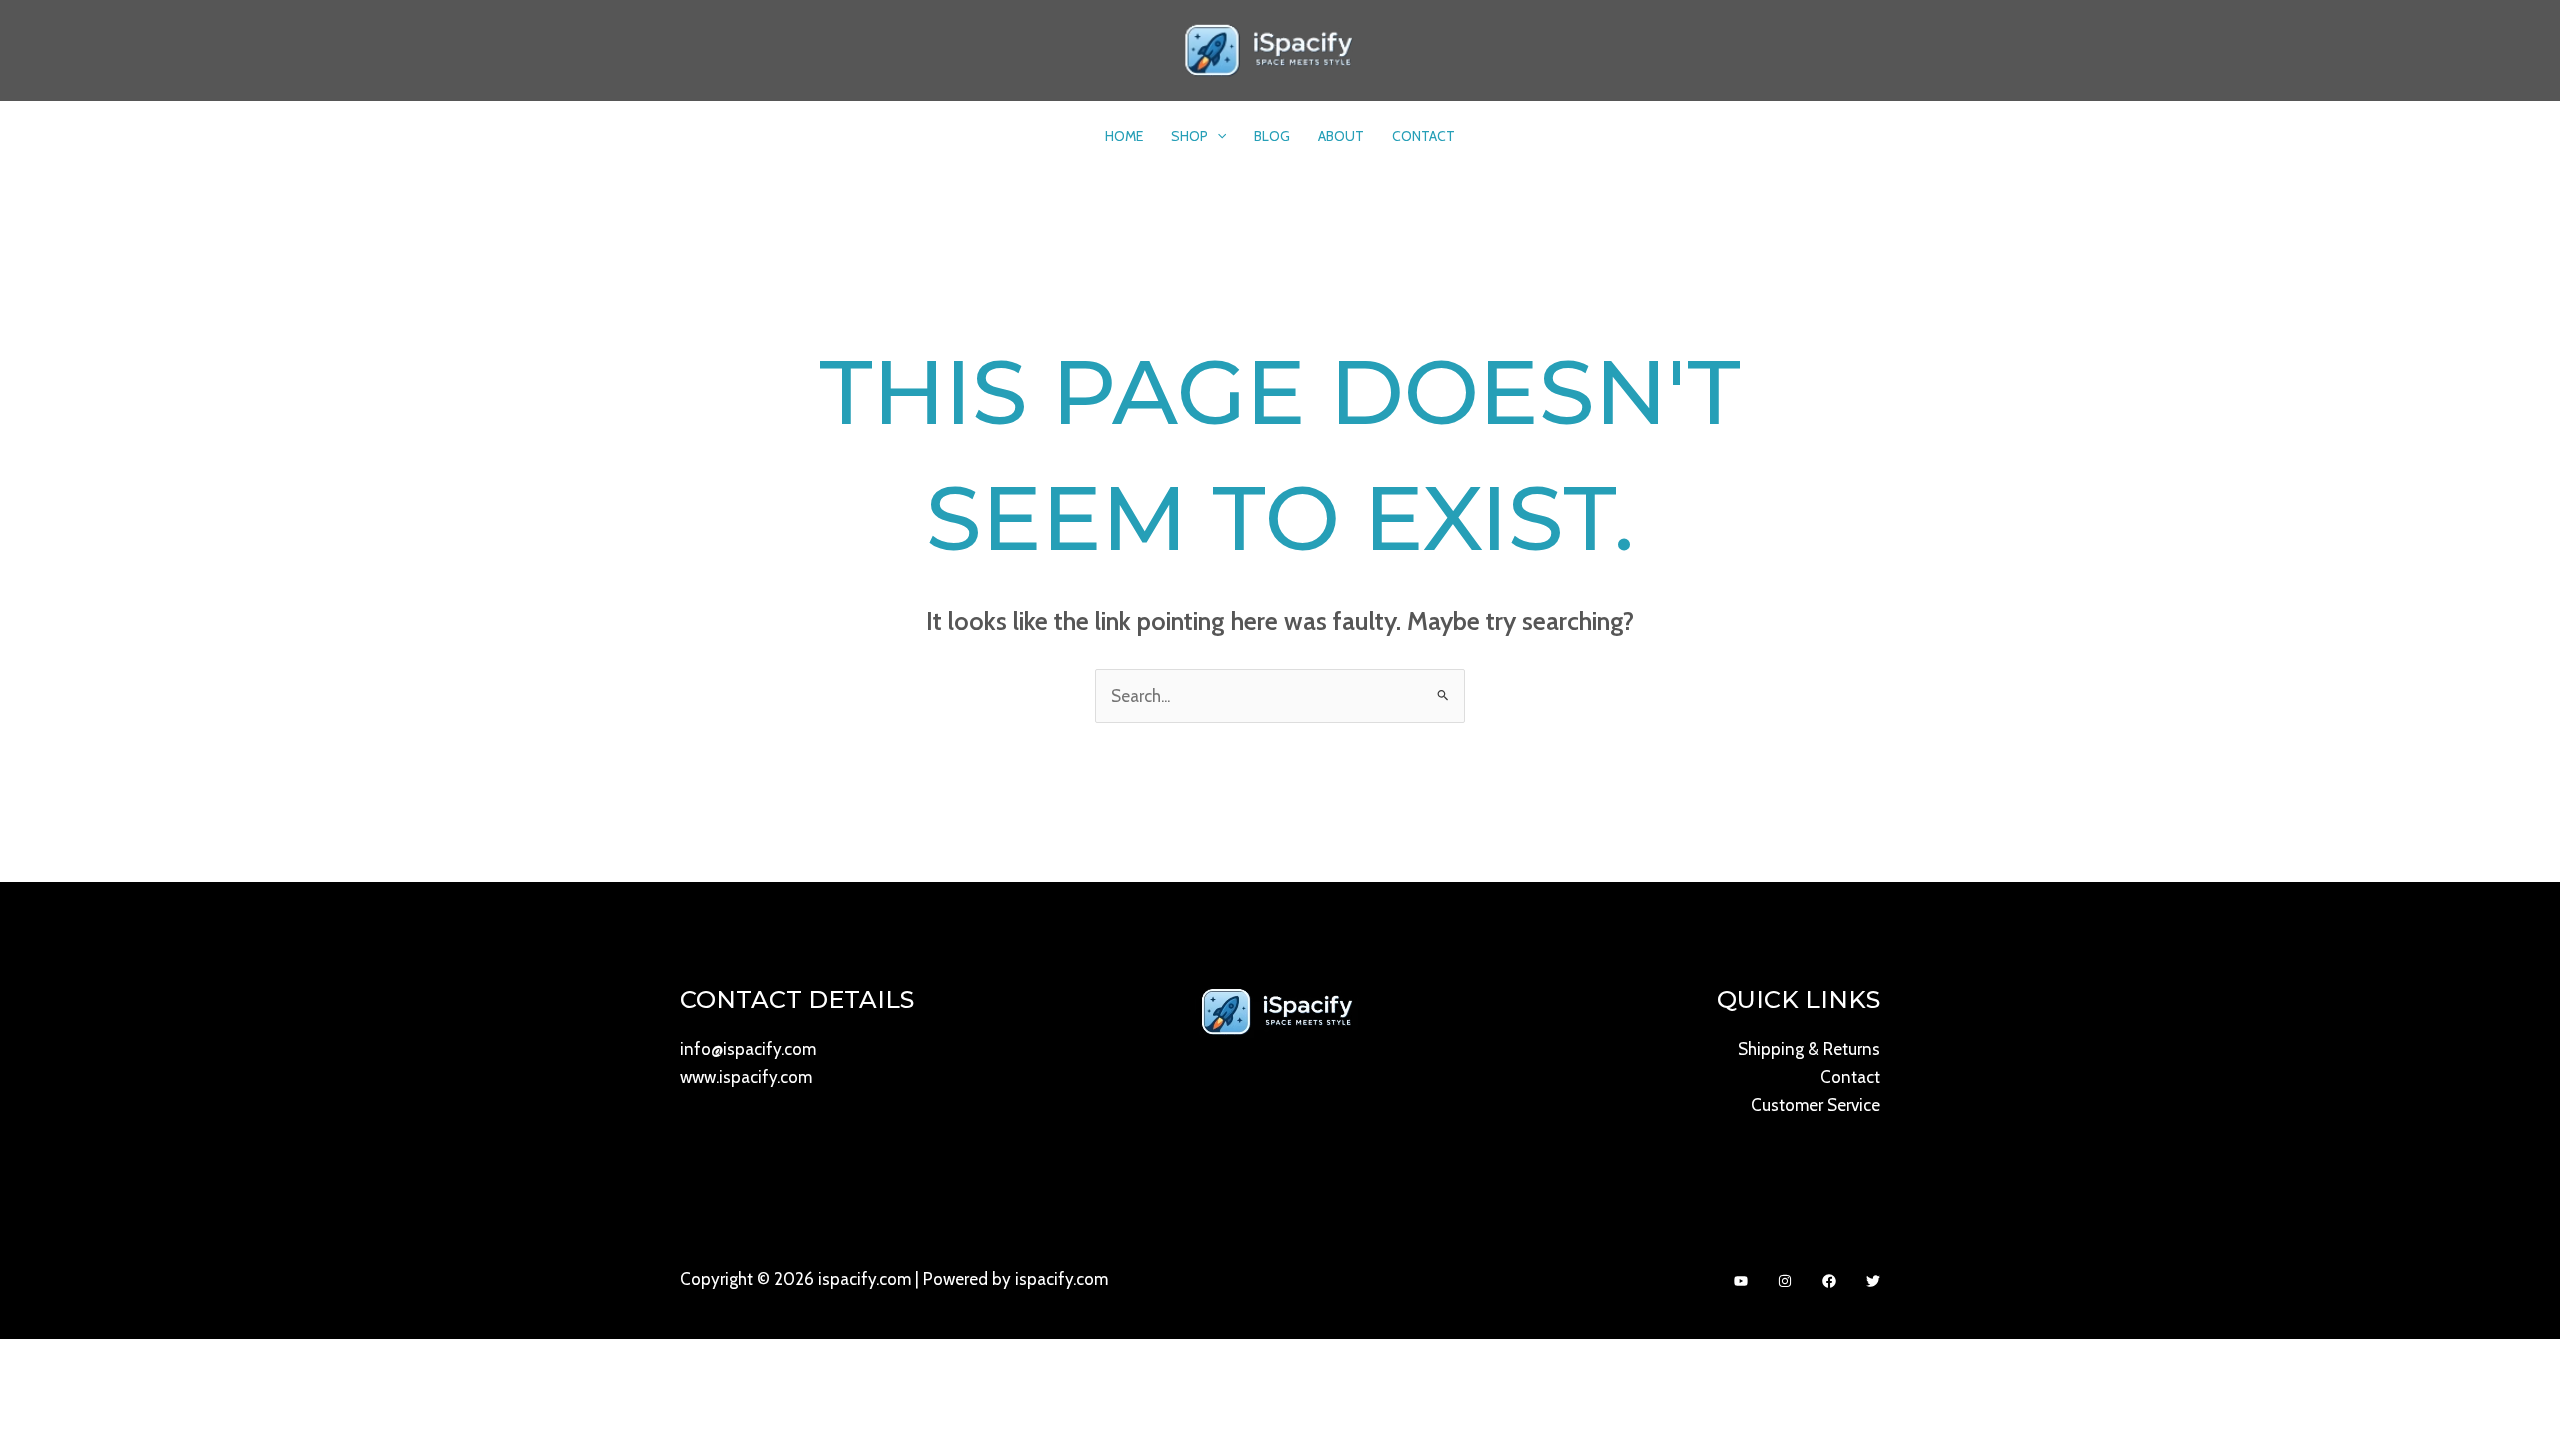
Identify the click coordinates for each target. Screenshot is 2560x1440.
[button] (1217, 136)
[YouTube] (1741, 1281)
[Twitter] (1873, 1281)
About (1341, 136)
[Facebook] (1829, 1281)
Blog (1272, 136)
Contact (1423, 136)
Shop (1189, 136)
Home (1124, 136)
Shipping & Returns (1809, 1049)
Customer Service (1815, 1105)
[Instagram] (1785, 1281)
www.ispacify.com (746, 1077)
